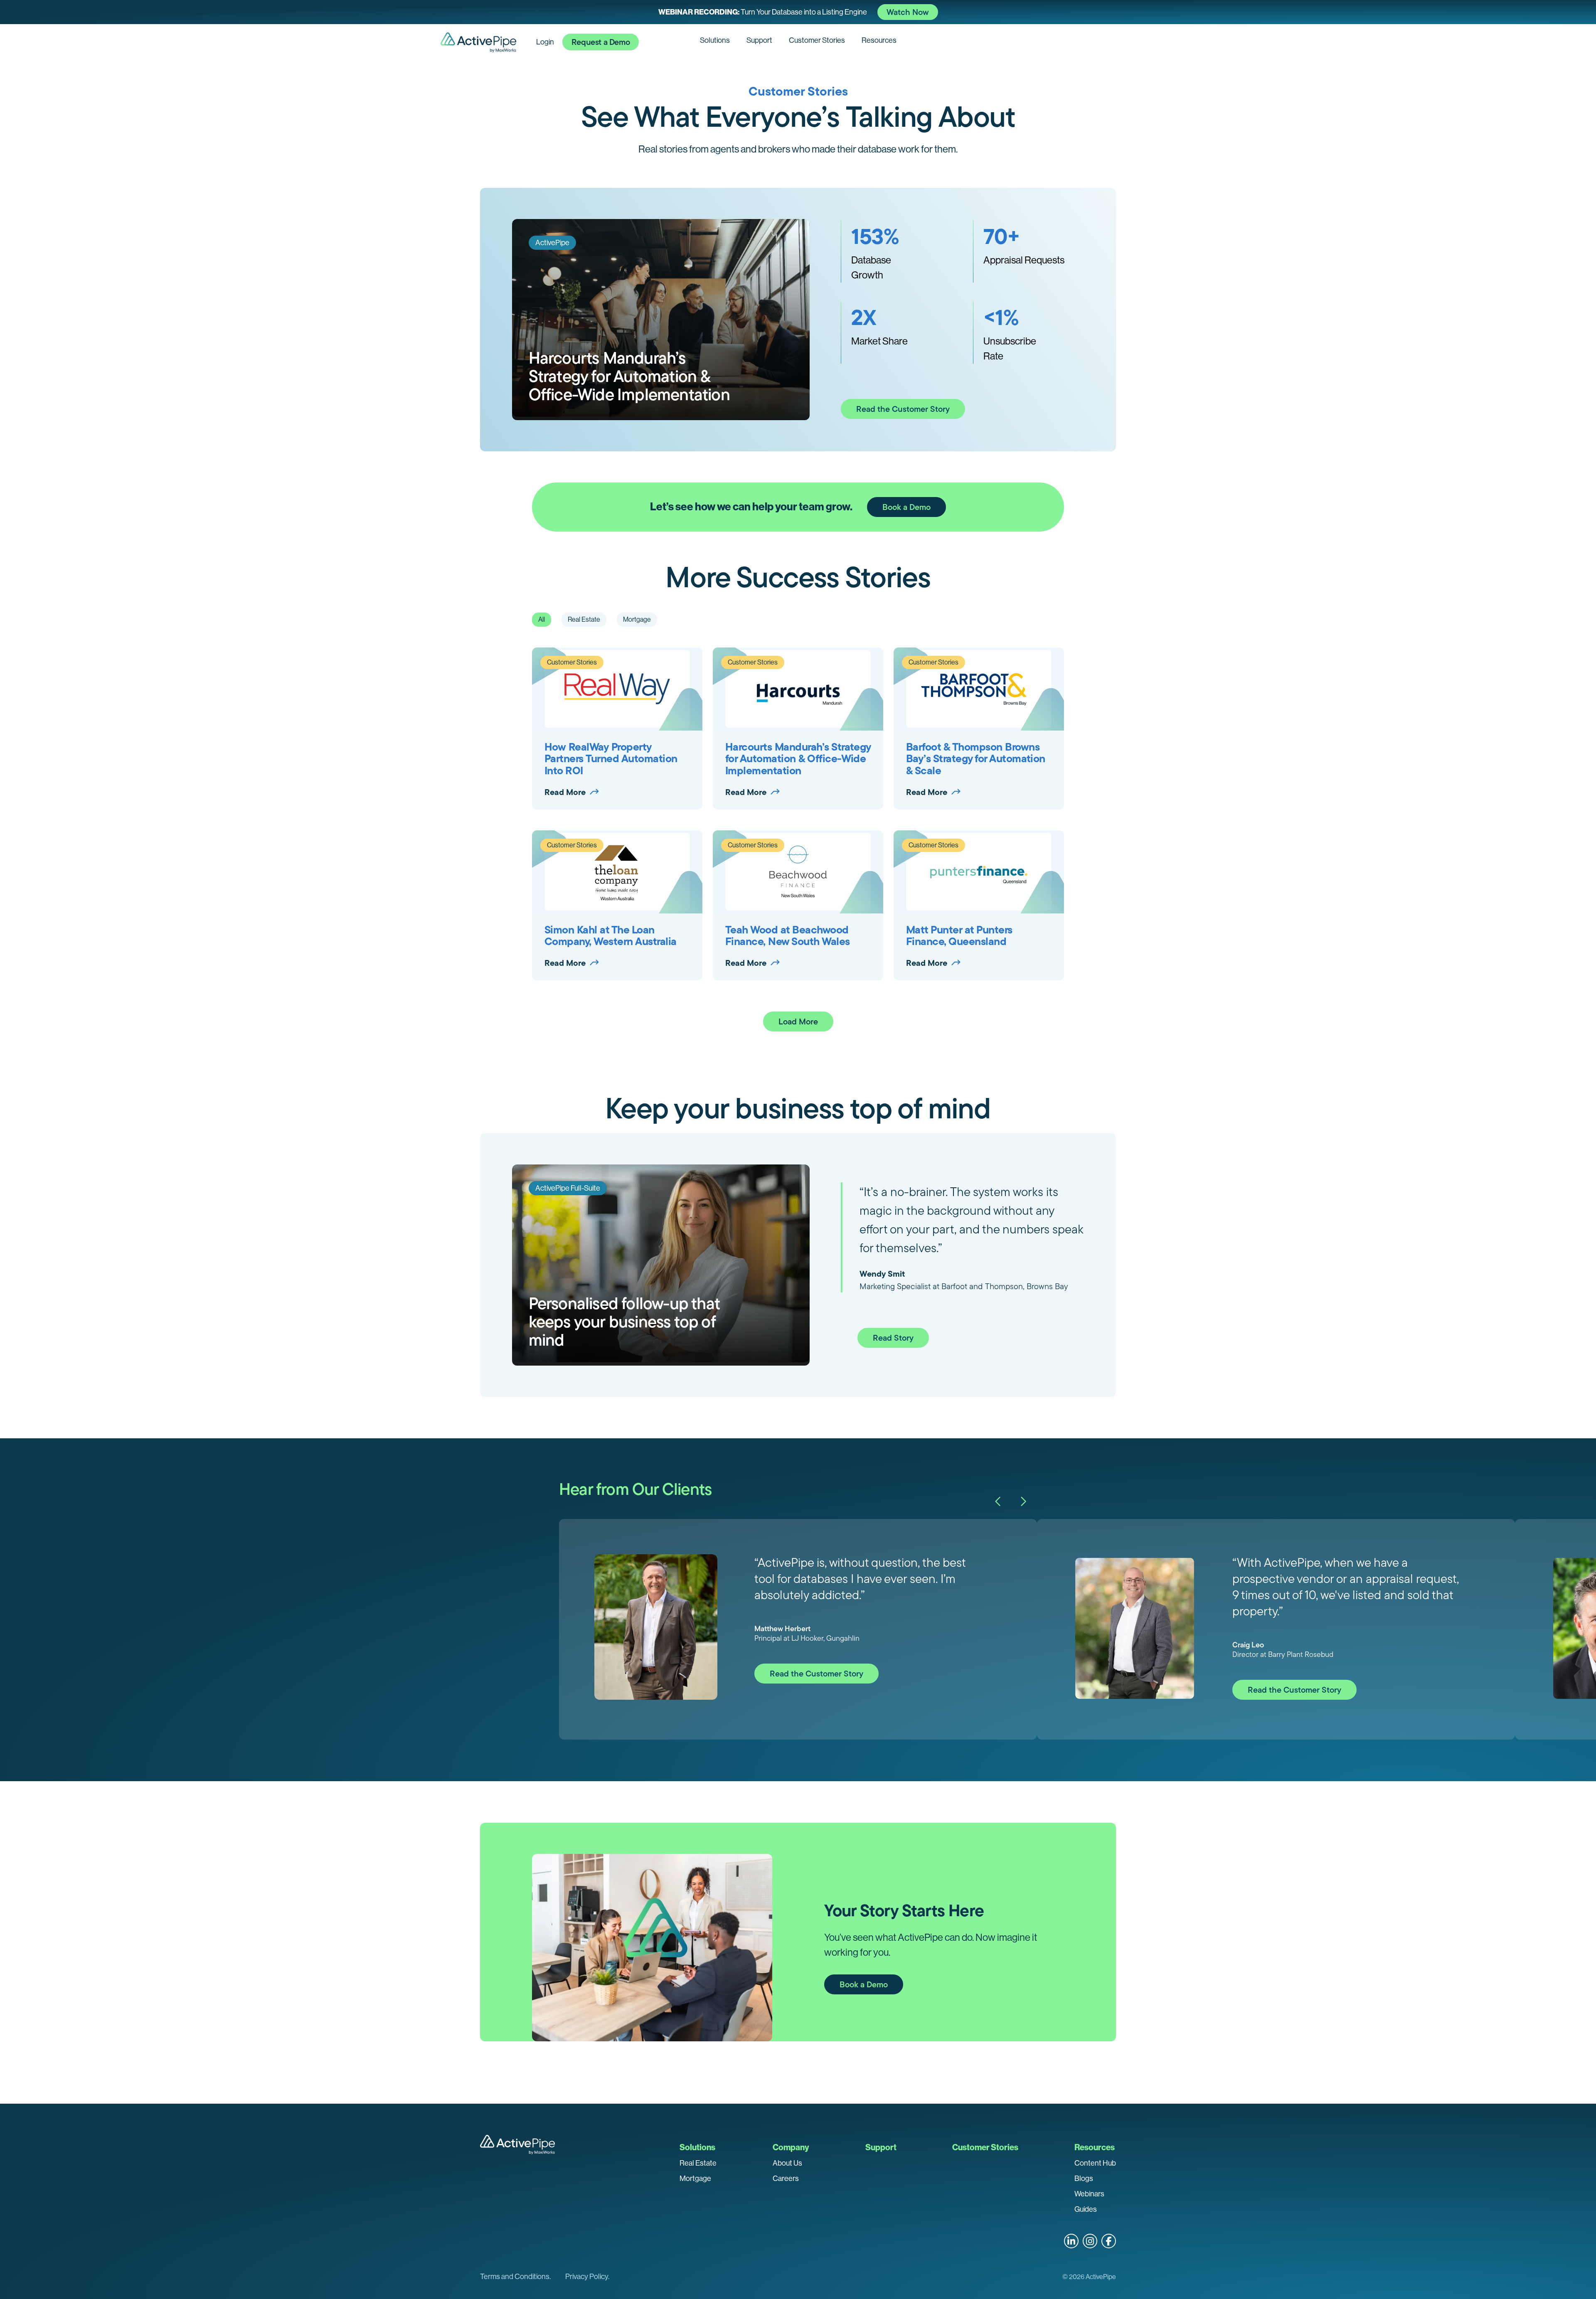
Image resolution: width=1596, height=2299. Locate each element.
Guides (1086, 2209)
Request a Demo (601, 42)
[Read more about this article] (798, 12)
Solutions (715, 40)
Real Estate (698, 2163)
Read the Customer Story (903, 409)
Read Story (893, 1338)
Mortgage (695, 2178)
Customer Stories (817, 40)
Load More (798, 1022)
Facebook (1109, 2241)
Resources (879, 40)
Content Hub (1095, 2163)
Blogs (1084, 2178)
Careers (786, 2178)
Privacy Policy (587, 2277)
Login (545, 42)
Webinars (1089, 2194)
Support (759, 40)
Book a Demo (906, 507)
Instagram (1090, 2241)
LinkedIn (1071, 2241)
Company (791, 2147)
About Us (787, 2163)
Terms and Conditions (515, 2277)
